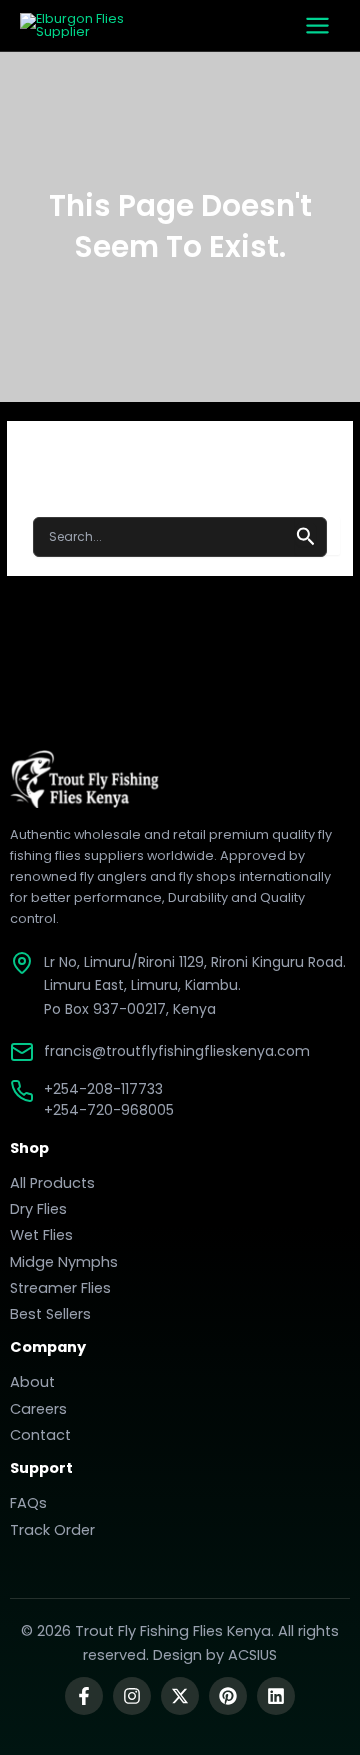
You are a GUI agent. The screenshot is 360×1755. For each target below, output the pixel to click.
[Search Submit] (306, 534)
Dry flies (38, 1209)
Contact (40, 1435)
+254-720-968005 (109, 1110)
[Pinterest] (228, 1696)
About (32, 1382)
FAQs (28, 1503)
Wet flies (41, 1235)
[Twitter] (180, 1696)
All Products (52, 1183)
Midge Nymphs (64, 1262)
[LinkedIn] (276, 1696)
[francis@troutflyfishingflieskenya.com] (22, 1052)
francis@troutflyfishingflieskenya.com (177, 1051)
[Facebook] (84, 1696)
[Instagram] (132, 1696)
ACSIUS (252, 1655)
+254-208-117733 (103, 1089)
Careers (38, 1409)
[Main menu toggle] (317, 25)
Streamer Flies (60, 1288)
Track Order (52, 1530)
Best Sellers (50, 1314)
